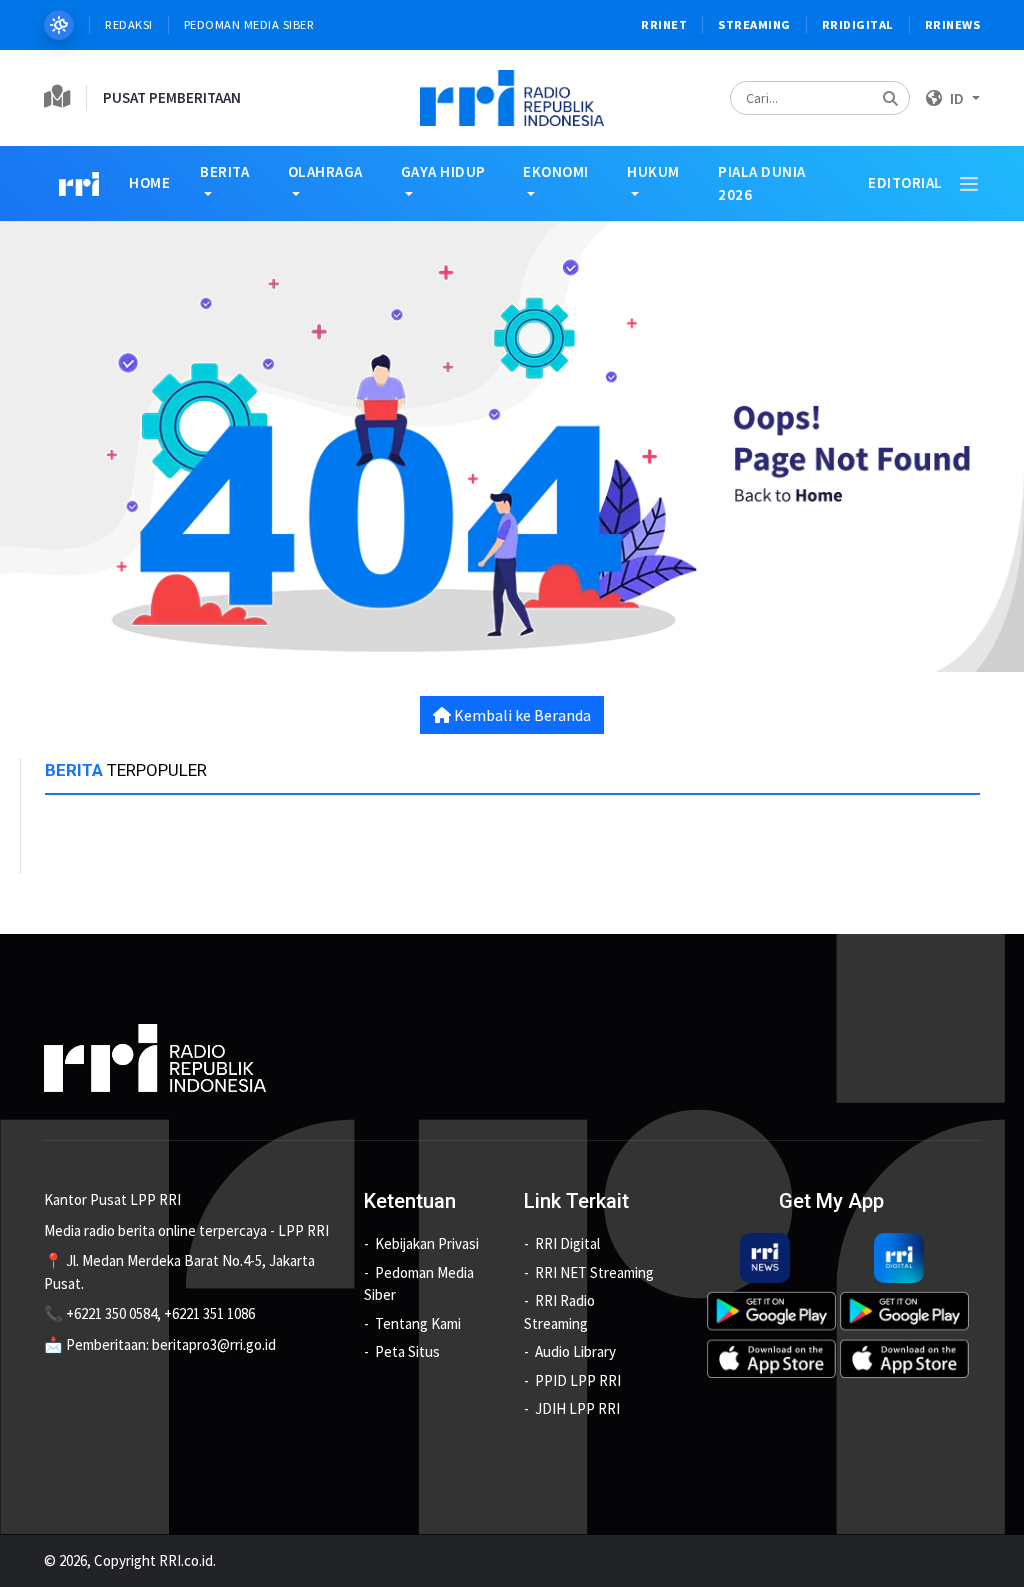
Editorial (905, 182)
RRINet (664, 24)
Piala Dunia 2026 (762, 183)
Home (149, 182)
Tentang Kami (418, 1323)
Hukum (653, 171)
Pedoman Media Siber (249, 24)
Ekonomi (556, 171)
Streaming (754, 24)
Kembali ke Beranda (521, 715)
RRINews (953, 24)
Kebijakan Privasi (427, 1243)
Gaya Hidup (443, 171)
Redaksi (129, 24)
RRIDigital (858, 24)
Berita (224, 171)
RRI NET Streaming (594, 1272)
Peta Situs (407, 1351)
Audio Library (575, 1351)
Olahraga (325, 171)
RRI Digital (567, 1243)
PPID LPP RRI (578, 1380)
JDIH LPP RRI (577, 1408)
